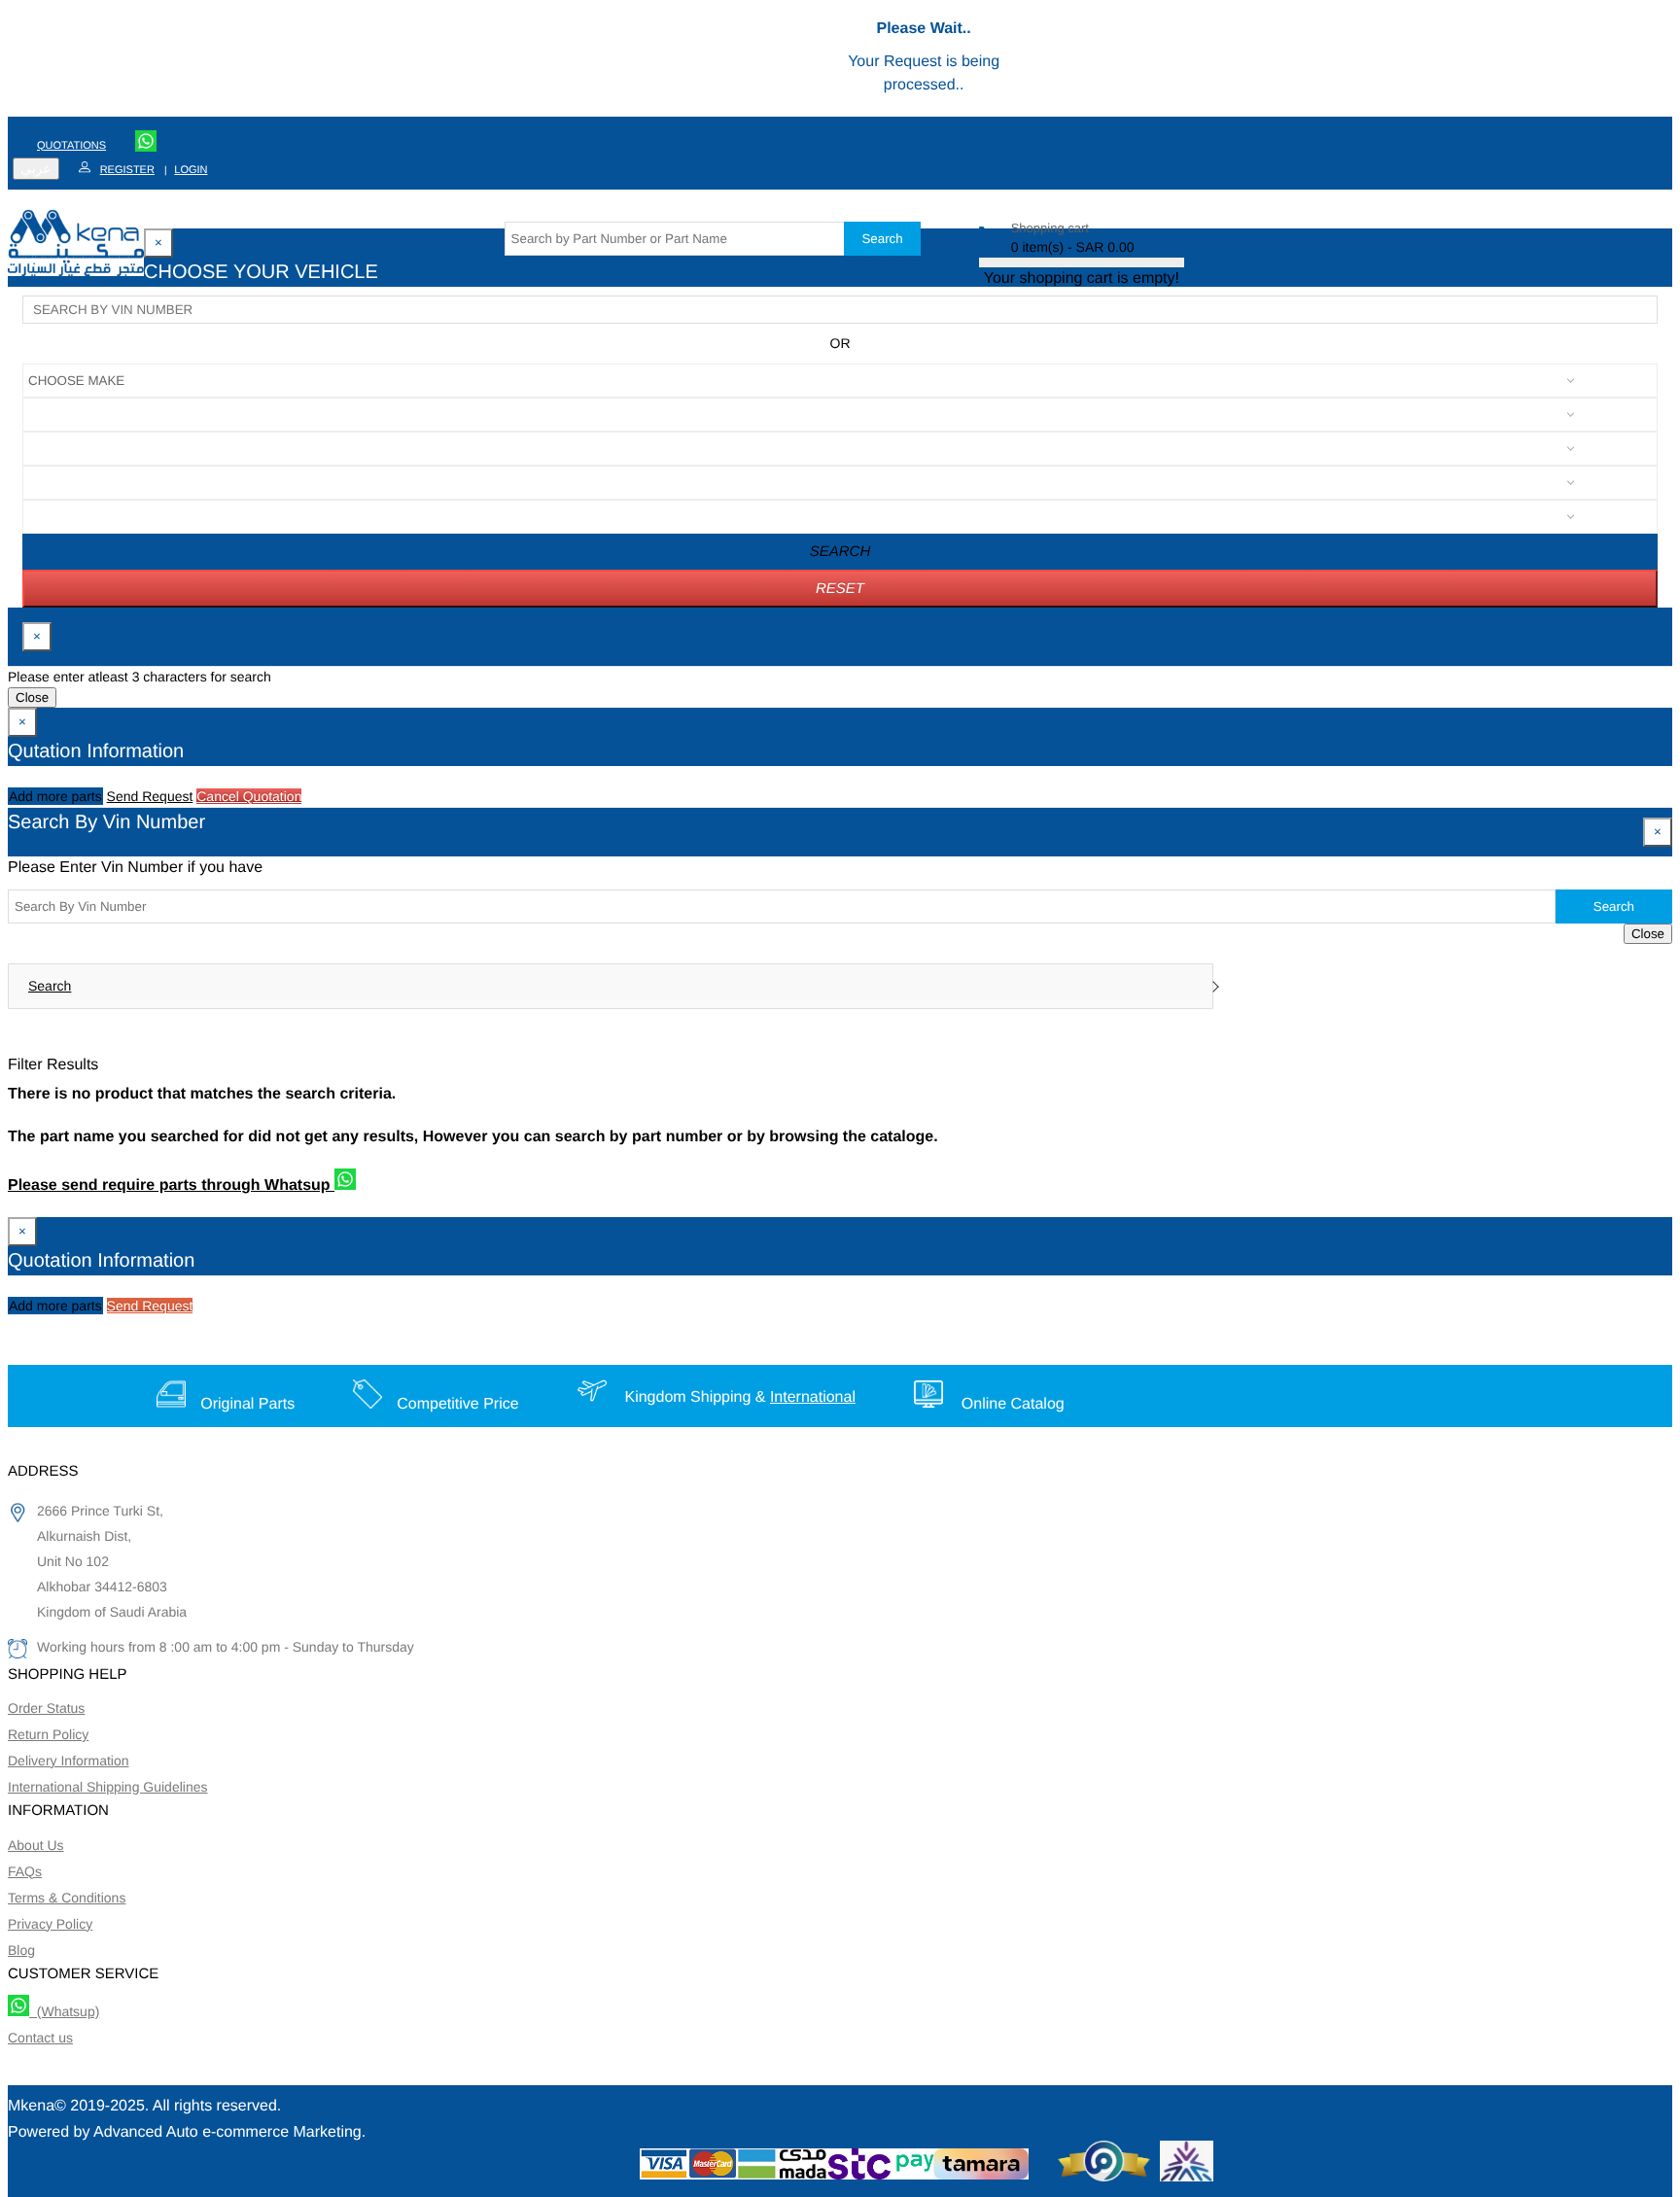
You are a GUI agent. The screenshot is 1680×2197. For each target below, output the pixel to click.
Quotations (71, 146)
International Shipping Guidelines (107, 1787)
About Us (36, 1845)
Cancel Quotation (249, 796)
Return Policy (48, 1734)
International (813, 1397)
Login (191, 170)
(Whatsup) (64, 2011)
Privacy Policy (50, 1924)
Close (32, 697)
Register (127, 170)
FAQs (25, 1871)
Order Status (46, 1708)
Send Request (150, 796)
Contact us (40, 2038)
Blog (21, 1950)
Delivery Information (69, 1761)
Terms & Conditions (67, 1898)
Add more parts (55, 796)
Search (882, 239)
